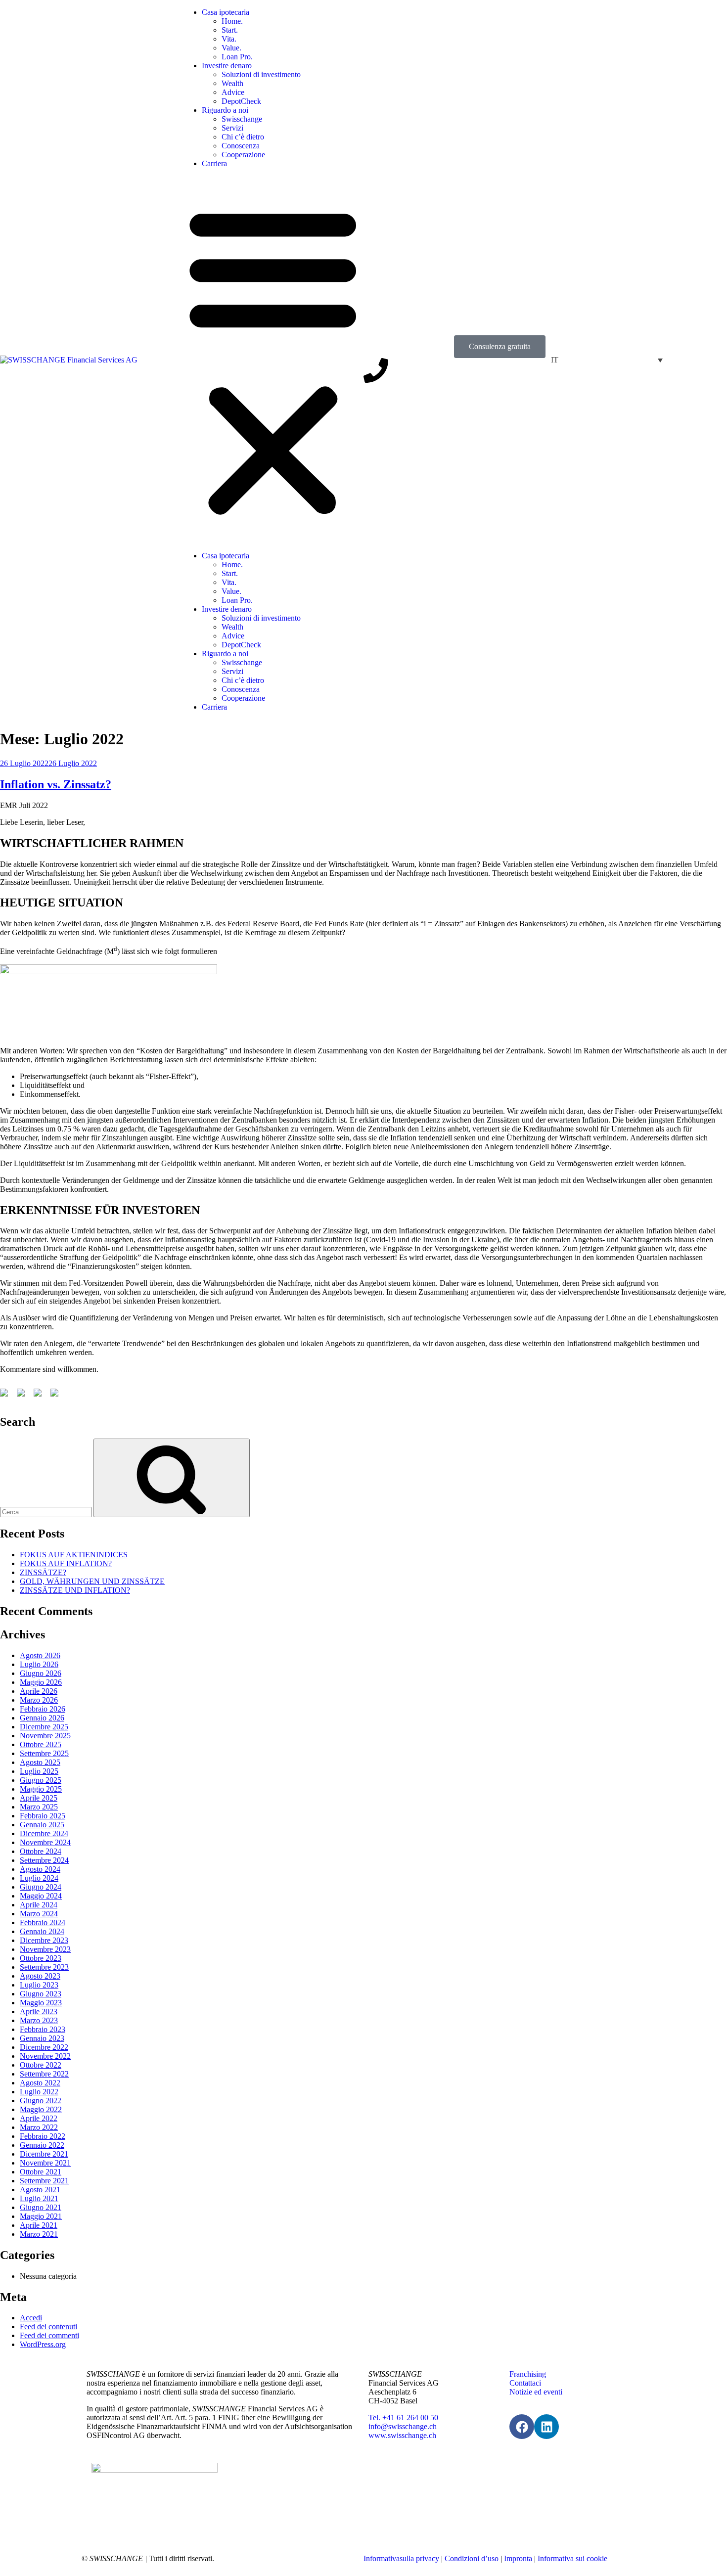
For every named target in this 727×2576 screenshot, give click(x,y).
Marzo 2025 (39, 1807)
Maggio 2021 (41, 2216)
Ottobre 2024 (41, 1851)
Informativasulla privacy (401, 2558)
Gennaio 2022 (42, 2145)
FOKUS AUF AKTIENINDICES (74, 1555)
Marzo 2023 (39, 2020)
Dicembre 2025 (44, 1727)
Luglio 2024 (39, 1878)
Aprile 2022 (39, 2118)
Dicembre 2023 (44, 1940)
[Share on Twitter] (23, 1395)
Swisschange (242, 119)
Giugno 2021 (41, 2207)
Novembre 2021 (45, 2163)
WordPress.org (43, 2344)
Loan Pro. (237, 57)
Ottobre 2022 (41, 2065)
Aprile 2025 (39, 1798)
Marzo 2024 (39, 1914)
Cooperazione (243, 155)
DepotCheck (241, 101)
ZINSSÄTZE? (43, 1572)
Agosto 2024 (40, 1869)
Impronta (518, 2558)
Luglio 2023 (39, 1985)
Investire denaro (227, 66)
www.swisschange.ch (402, 2435)
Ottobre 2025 (41, 1744)
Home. (232, 21)
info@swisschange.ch (403, 2426)
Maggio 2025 (41, 1789)
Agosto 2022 (40, 2083)
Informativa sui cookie (572, 2558)
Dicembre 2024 (44, 1833)
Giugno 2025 (41, 1780)
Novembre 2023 (45, 1949)
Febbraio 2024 (43, 1922)
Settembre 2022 (44, 2074)
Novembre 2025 (45, 1736)
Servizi (232, 128)
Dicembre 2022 (44, 2047)
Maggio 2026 (41, 1682)
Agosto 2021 (40, 2190)
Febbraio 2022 (43, 2136)
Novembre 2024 (45, 1842)
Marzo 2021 (39, 2234)
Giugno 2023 (41, 1994)
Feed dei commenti (49, 2335)
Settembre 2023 (44, 1967)
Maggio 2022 (41, 2109)
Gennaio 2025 (42, 1825)
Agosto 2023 (40, 1976)
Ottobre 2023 (41, 1958)
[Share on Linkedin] (40, 1395)
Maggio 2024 (41, 1896)
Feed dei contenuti (48, 2327)
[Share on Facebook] (6, 1395)
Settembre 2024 (44, 1860)
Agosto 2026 (40, 1655)
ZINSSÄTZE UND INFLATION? (75, 1590)
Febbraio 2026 (43, 1709)
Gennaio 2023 (42, 2038)
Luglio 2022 (39, 2092)
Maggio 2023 (41, 2003)
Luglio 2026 (39, 1664)
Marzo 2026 (39, 1700)
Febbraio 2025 (43, 1816)
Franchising (528, 2374)
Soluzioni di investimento (261, 74)
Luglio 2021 (39, 2198)
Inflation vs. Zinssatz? (56, 784)
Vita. (229, 39)
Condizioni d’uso (472, 2558)
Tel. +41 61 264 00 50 (403, 2418)
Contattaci (525, 2383)
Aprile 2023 (39, 2011)
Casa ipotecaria (226, 12)
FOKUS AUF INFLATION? (66, 1563)
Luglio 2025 (39, 1771)
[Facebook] (522, 2427)
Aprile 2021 (39, 2225)
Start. (230, 30)
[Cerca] (172, 1478)
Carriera (214, 163)
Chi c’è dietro (243, 137)
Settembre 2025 (44, 1753)
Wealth (232, 83)
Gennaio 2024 (42, 1931)
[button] (273, 360)
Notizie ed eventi (536, 2392)
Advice (233, 92)
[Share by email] (56, 1395)
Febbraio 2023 (43, 2029)
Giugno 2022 (41, 2101)
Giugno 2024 (41, 1887)
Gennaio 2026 (42, 1718)
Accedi (31, 2318)
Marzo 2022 (39, 2127)
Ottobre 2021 (41, 2172)
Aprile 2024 (39, 1905)
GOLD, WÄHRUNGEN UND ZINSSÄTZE (92, 1581)
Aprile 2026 (39, 1691)
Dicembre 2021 (44, 2154)
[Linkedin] (546, 2427)
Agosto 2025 (40, 1762)
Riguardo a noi (225, 110)
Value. (231, 48)
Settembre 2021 (44, 2181)
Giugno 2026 (41, 1673)
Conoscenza (241, 146)
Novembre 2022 (45, 2056)
